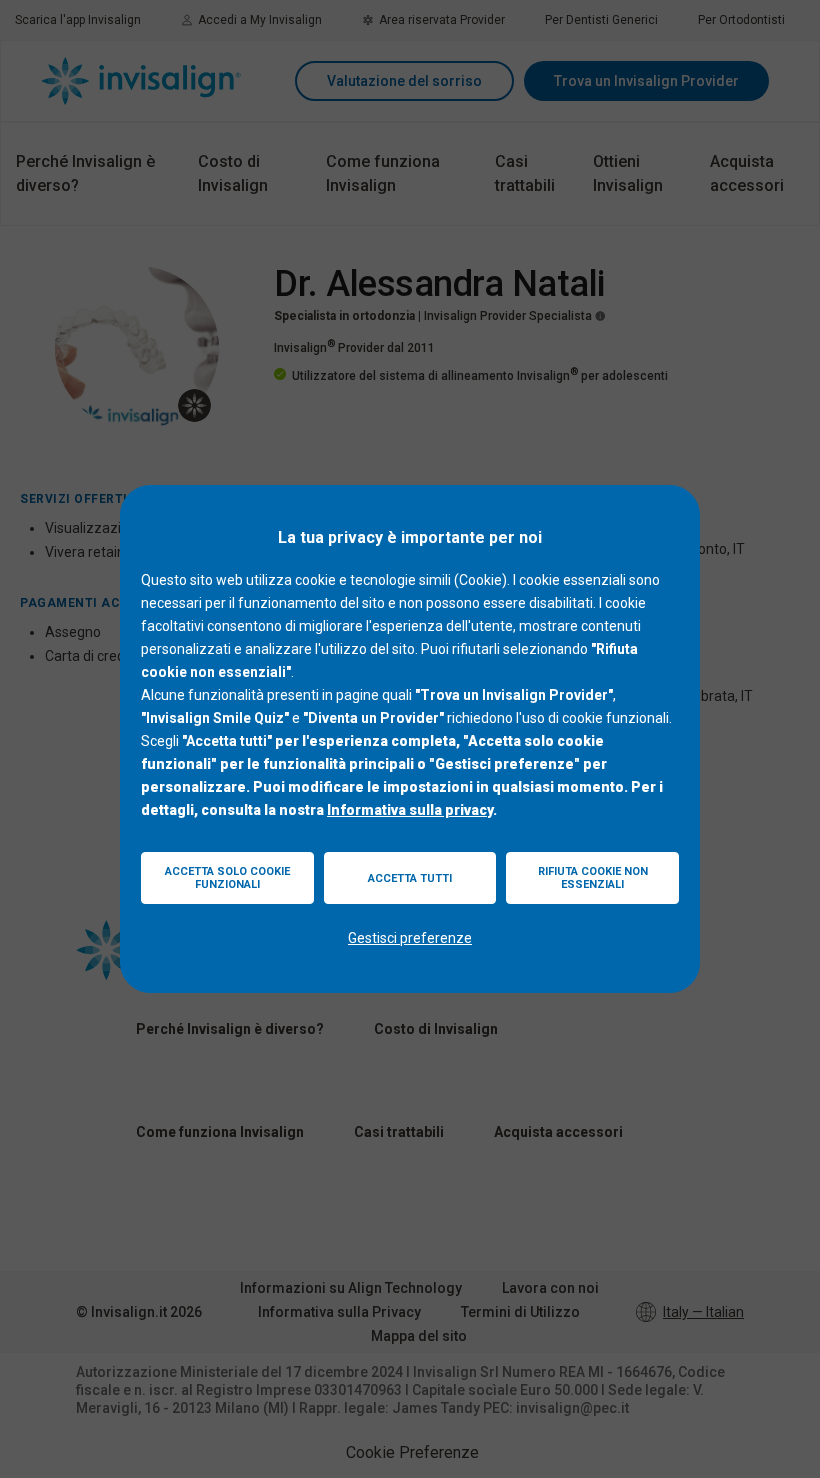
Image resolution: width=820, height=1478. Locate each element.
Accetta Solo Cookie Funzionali (227, 878)
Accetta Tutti (410, 878)
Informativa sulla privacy (410, 810)
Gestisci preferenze (410, 938)
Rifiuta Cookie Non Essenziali (593, 878)
